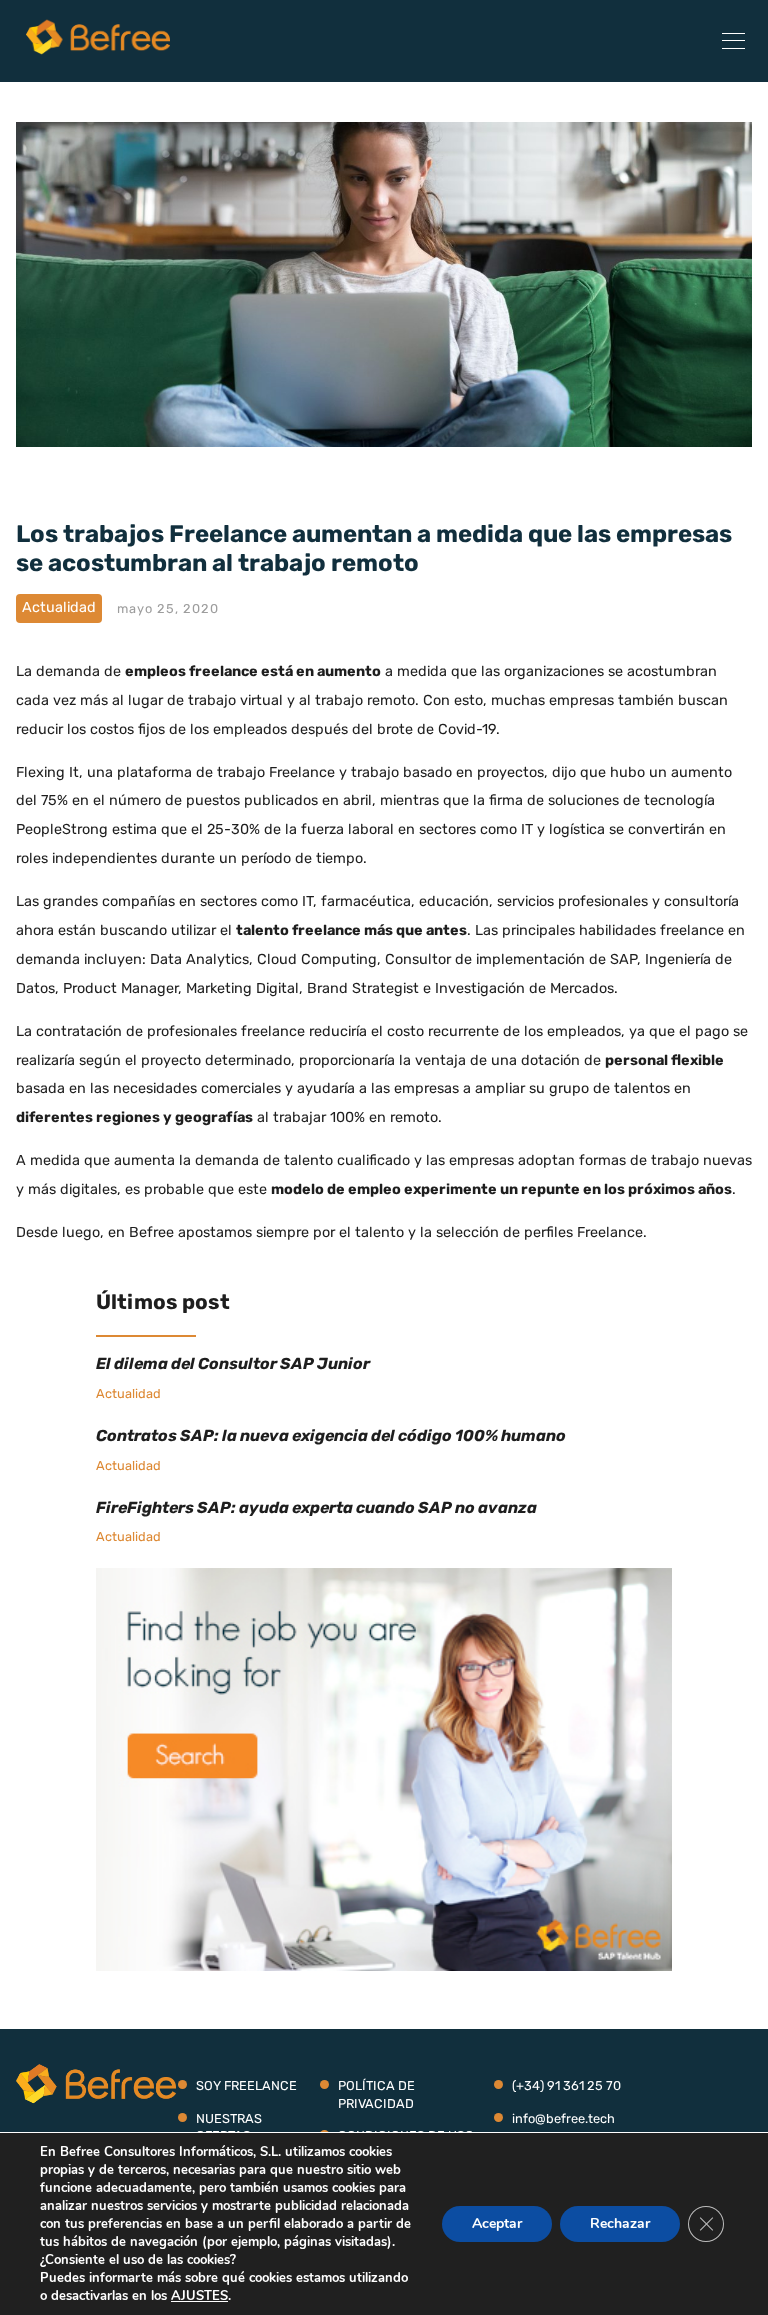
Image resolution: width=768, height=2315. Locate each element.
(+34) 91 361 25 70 (566, 2085)
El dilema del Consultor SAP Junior (233, 1363)
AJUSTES (199, 2296)
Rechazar (620, 2223)
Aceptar (497, 2223)
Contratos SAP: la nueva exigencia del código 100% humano (331, 1435)
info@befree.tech (563, 2118)
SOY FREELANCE (246, 2085)
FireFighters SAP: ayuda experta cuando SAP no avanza (316, 1507)
